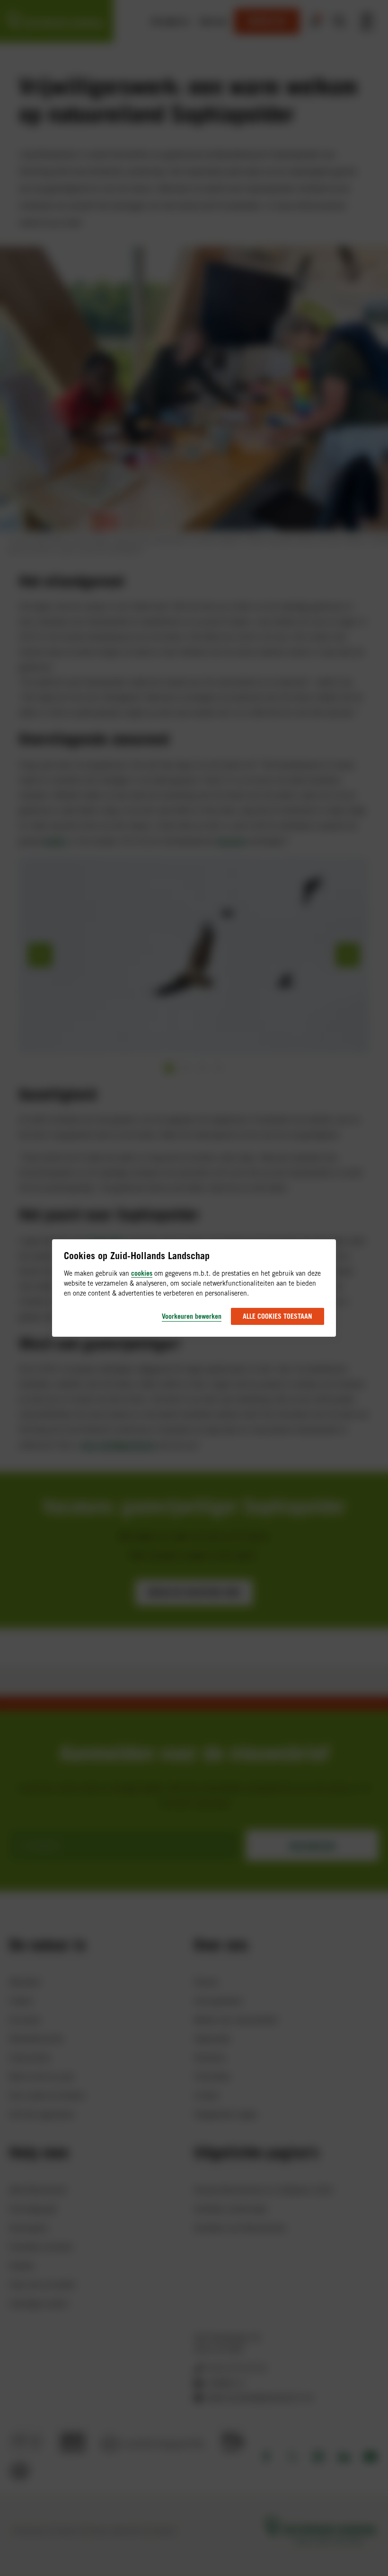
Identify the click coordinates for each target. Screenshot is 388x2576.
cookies (142, 1273)
